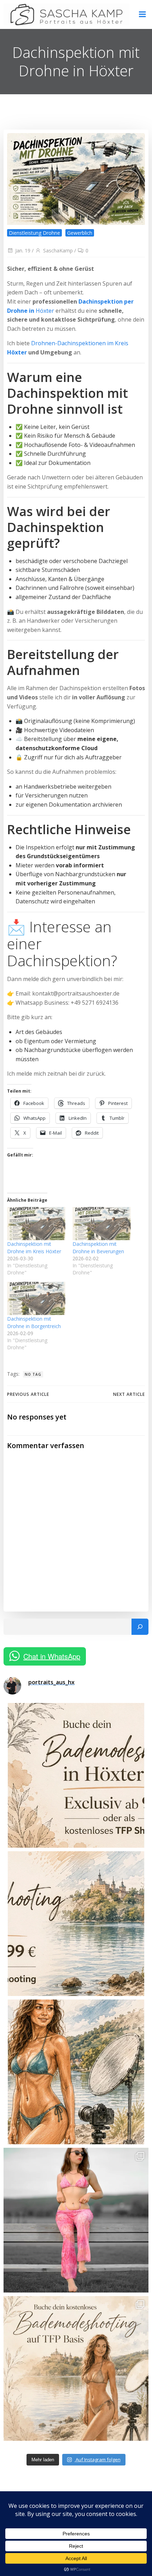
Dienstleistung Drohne (34, 233)
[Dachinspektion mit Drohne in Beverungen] (102, 1224)
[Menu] (142, 14)
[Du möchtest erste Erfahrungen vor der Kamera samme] (76, 1924)
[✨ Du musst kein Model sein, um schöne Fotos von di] (76, 2220)
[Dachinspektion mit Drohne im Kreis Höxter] (36, 1224)
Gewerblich (80, 233)
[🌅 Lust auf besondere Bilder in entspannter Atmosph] (76, 2368)
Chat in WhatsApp (52, 1656)
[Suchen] (140, 1627)
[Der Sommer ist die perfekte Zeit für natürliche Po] (76, 2072)
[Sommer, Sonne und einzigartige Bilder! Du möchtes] (76, 1775)
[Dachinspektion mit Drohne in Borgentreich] (36, 1298)
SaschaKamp (58, 250)
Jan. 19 (23, 250)
